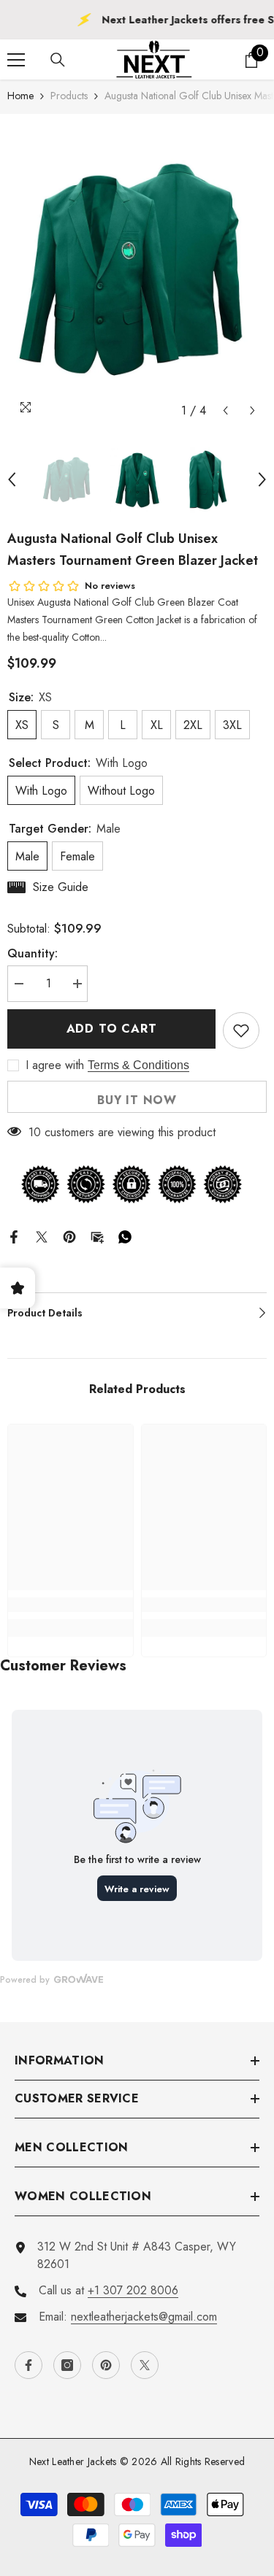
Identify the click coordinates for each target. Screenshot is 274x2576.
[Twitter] (42, 1235)
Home (20, 96)
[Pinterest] (69, 1235)
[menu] (16, 60)
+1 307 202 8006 (133, 2290)
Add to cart (112, 1029)
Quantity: (33, 953)
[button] (225, 410)
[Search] (58, 60)
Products (69, 96)
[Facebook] (14, 1235)
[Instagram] (67, 2365)
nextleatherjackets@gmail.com (144, 2317)
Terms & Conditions (138, 1065)
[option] (137, 269)
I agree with (55, 1065)
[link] (71, 1605)
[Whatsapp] (125, 1235)
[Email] (97, 1235)
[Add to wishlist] (241, 1030)
